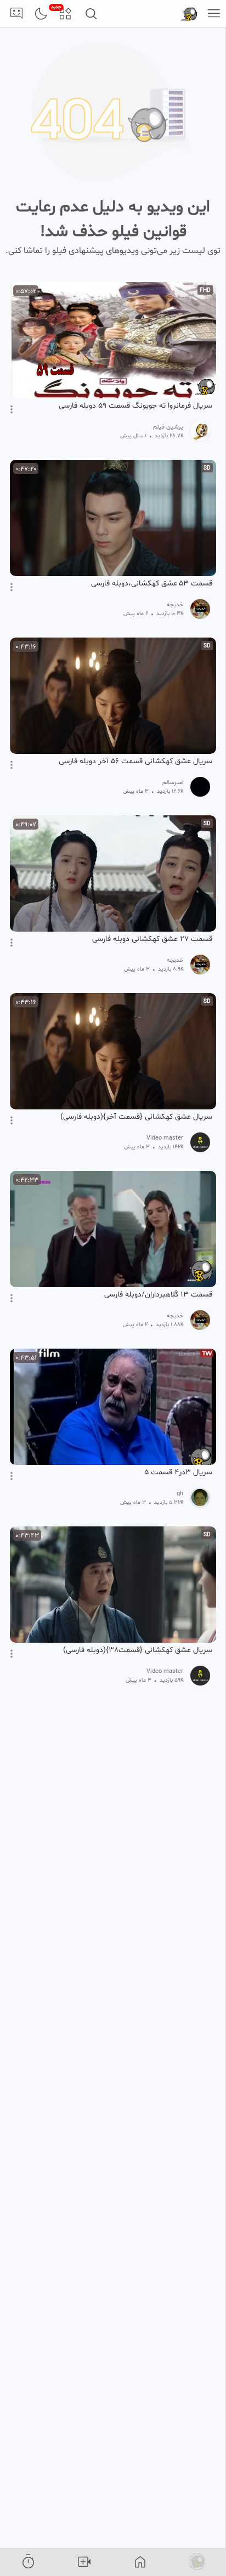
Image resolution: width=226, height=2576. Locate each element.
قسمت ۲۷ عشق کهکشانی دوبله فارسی (152, 939)
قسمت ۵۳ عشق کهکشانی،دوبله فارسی (152, 584)
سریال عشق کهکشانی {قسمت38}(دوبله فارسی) (138, 1650)
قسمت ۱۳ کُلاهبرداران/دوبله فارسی (158, 1295)
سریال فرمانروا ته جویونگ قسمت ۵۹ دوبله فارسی (135, 406)
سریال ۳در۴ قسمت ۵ (178, 1473)
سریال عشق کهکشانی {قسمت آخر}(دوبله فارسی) (136, 1117)
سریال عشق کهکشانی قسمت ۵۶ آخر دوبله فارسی (135, 762)
